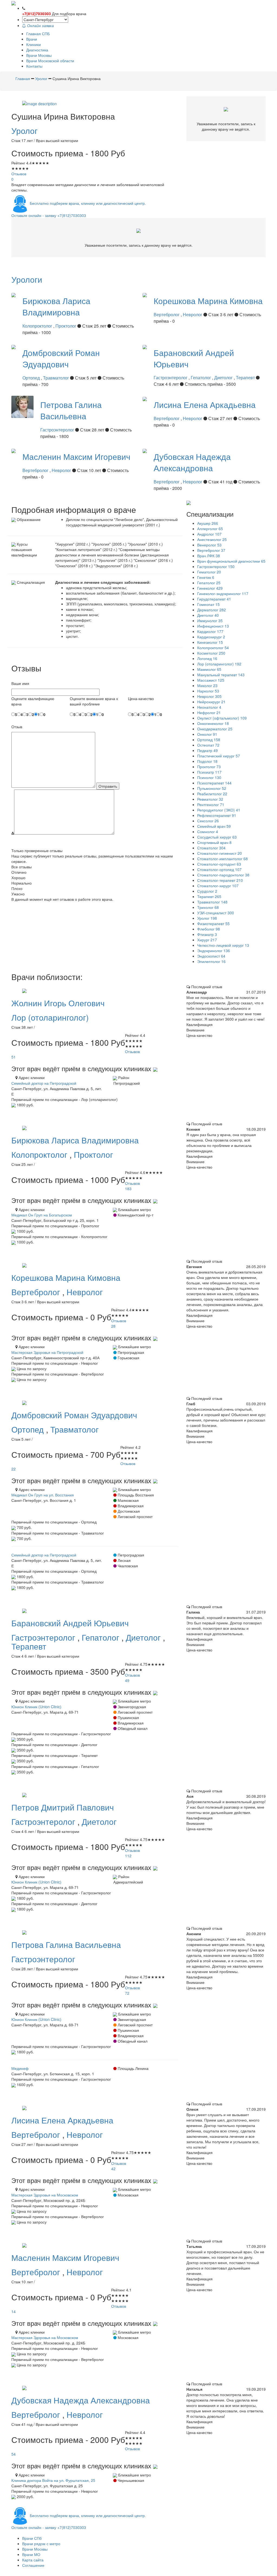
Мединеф (20, 2068)
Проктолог (66, 326)
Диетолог (224, 377)
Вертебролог (167, 314)
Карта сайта (33, 2560)
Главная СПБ (38, 34)
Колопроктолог (38, 326)
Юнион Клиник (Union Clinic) (36, 1707)
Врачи (32, 39)
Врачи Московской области (50, 61)
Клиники (34, 44)
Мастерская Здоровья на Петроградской (47, 1352)
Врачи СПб (32, 2538)
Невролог (193, 314)
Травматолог (57, 378)
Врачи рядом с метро (41, 2544)
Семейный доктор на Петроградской (44, 1083)
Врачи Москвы (39, 55)
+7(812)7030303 (37, 14)
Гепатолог (201, 377)
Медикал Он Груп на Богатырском (42, 1215)
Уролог (24, 131)
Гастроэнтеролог (171, 377)
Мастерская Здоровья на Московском (45, 2195)
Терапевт (246, 377)
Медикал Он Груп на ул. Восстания (43, 1495)
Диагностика (37, 50)
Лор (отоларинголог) (50, 1017)
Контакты (34, 66)
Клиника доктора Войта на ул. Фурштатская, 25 (53, 2480)
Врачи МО (31, 2554)
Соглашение (33, 2565)
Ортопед (32, 378)
